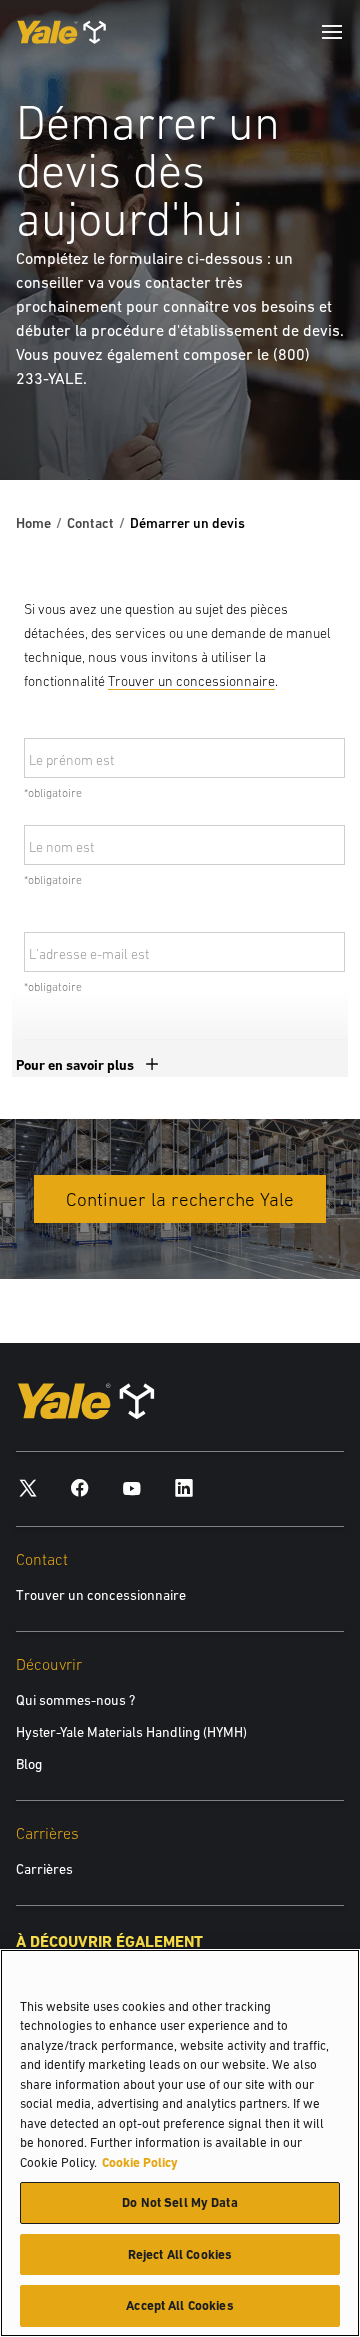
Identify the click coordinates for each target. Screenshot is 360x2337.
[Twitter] (28, 1487)
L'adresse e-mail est (89, 954)
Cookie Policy (140, 2162)
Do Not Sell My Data (179, 2202)
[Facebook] (80, 1487)
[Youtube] (132, 1487)
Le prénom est (71, 760)
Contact (90, 523)
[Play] (298, 418)
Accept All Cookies (179, 2305)
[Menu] (332, 32)
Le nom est (61, 847)
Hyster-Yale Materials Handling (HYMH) (131, 1732)
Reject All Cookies (180, 2254)
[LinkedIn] (184, 1487)
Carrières (44, 1869)
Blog (29, 1764)
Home (33, 523)
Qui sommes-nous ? (75, 1700)
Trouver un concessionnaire (191, 681)
